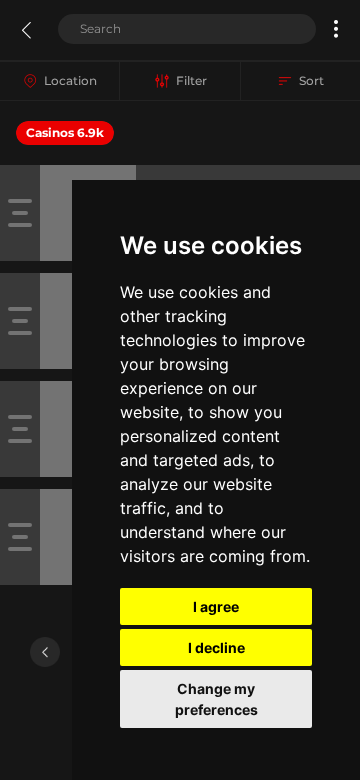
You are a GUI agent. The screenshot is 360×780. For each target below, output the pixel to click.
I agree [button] (216, 606)
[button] (336, 29)
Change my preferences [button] (216, 699)
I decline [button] (216, 647)
